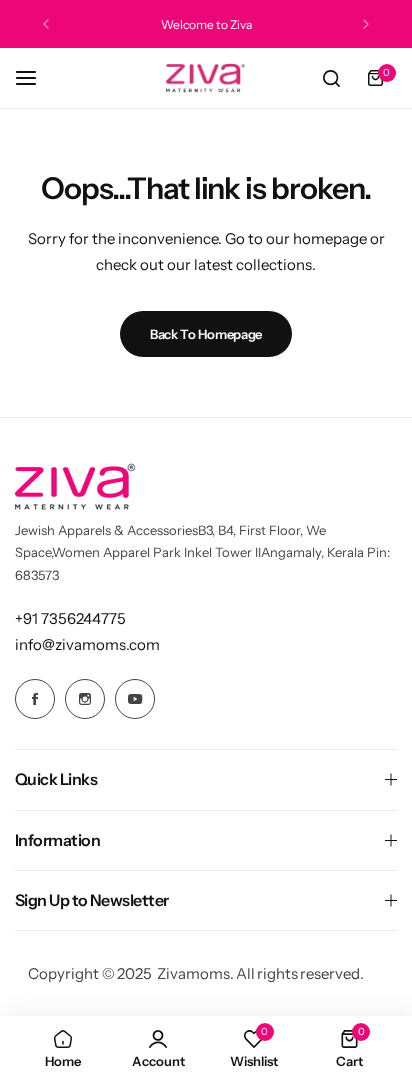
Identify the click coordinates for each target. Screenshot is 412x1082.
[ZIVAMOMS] (206, 78)
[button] (46, 24)
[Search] (331, 78)
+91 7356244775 (70, 618)
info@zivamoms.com (87, 644)
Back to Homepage (206, 334)
